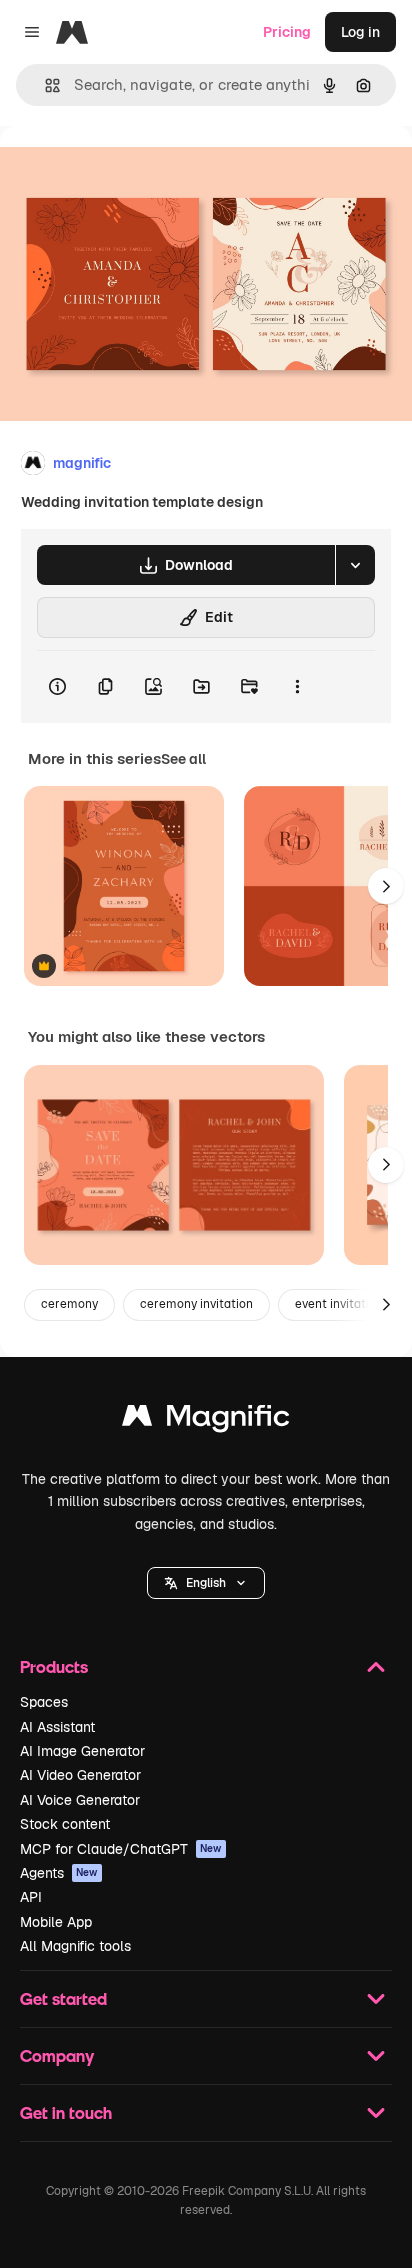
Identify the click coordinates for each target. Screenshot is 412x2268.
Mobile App (56, 1922)
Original (128, 171)
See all (183, 759)
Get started (63, 1998)
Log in (360, 32)
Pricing (287, 32)
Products (54, 1666)
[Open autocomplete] (44, 85)
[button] (206, 1583)
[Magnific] (206, 1420)
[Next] (386, 886)
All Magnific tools (75, 1946)
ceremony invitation (196, 1304)
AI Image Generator (82, 1751)
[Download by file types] (355, 565)
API (31, 1897)
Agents (59, 1873)
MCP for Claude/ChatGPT (121, 1849)
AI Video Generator (80, 1775)
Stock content (65, 1824)
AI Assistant (57, 1727)
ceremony (69, 1304)
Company (57, 2055)
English (206, 1583)
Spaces (44, 1702)
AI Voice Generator (80, 1800)
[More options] (297, 687)
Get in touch (66, 2112)
